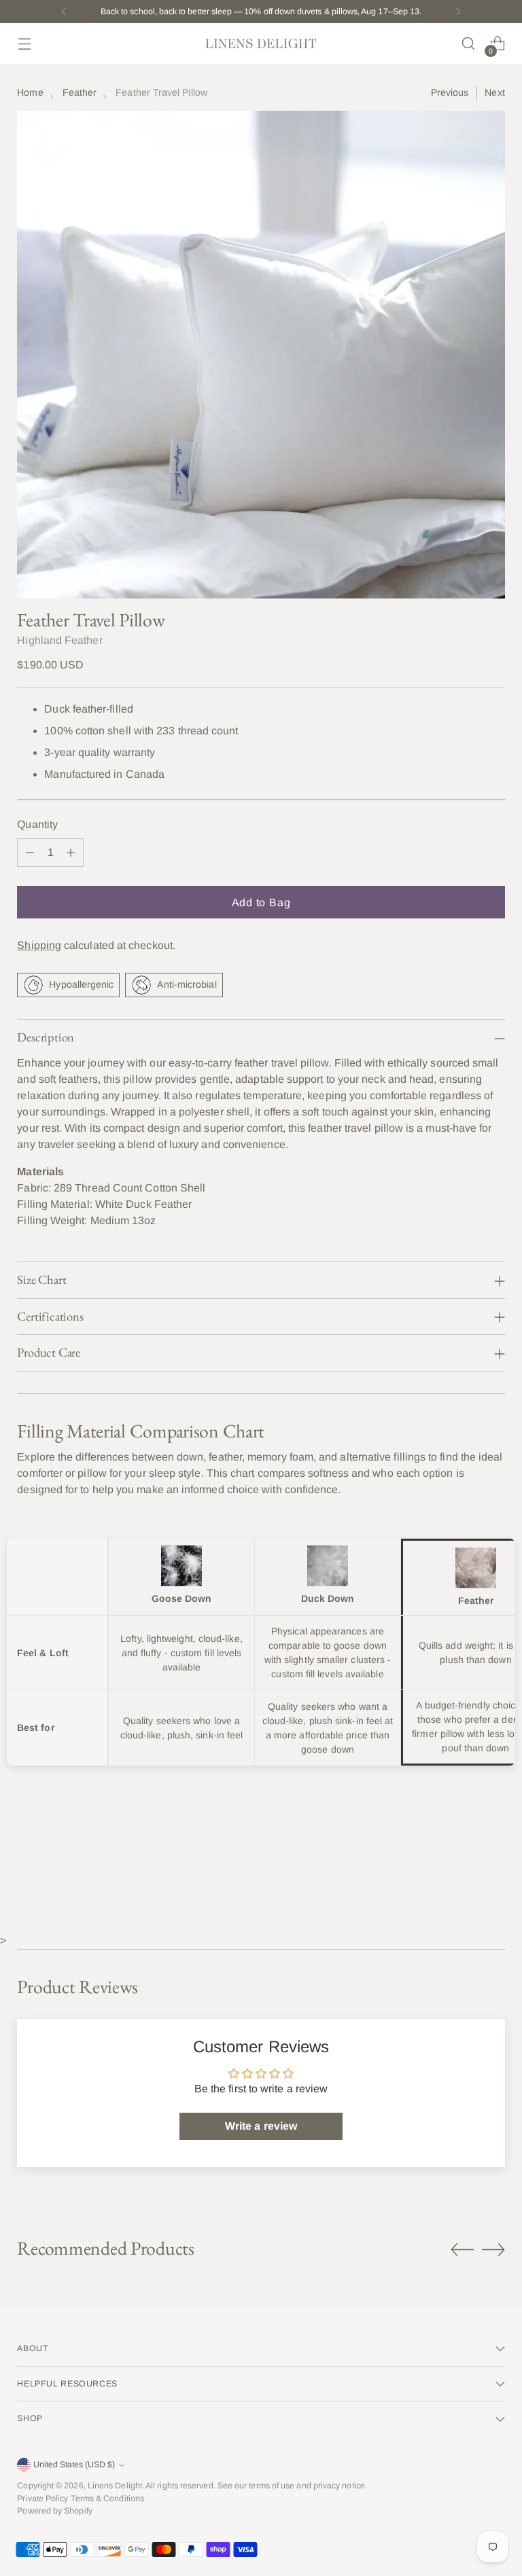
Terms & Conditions (107, 2499)
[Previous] (64, 12)
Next (494, 92)
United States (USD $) (74, 2465)
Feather (80, 92)
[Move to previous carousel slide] (462, 2250)
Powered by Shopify (54, 2511)
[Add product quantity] (71, 853)
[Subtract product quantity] (30, 853)
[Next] (458, 12)
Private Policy (42, 2499)
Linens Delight (115, 2486)
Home (30, 92)
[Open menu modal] (24, 44)
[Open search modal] (469, 44)
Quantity (37, 824)
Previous (450, 92)
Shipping (39, 945)
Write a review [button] (261, 2126)
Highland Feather (59, 640)
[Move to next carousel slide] (493, 2249)
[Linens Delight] (261, 43)
